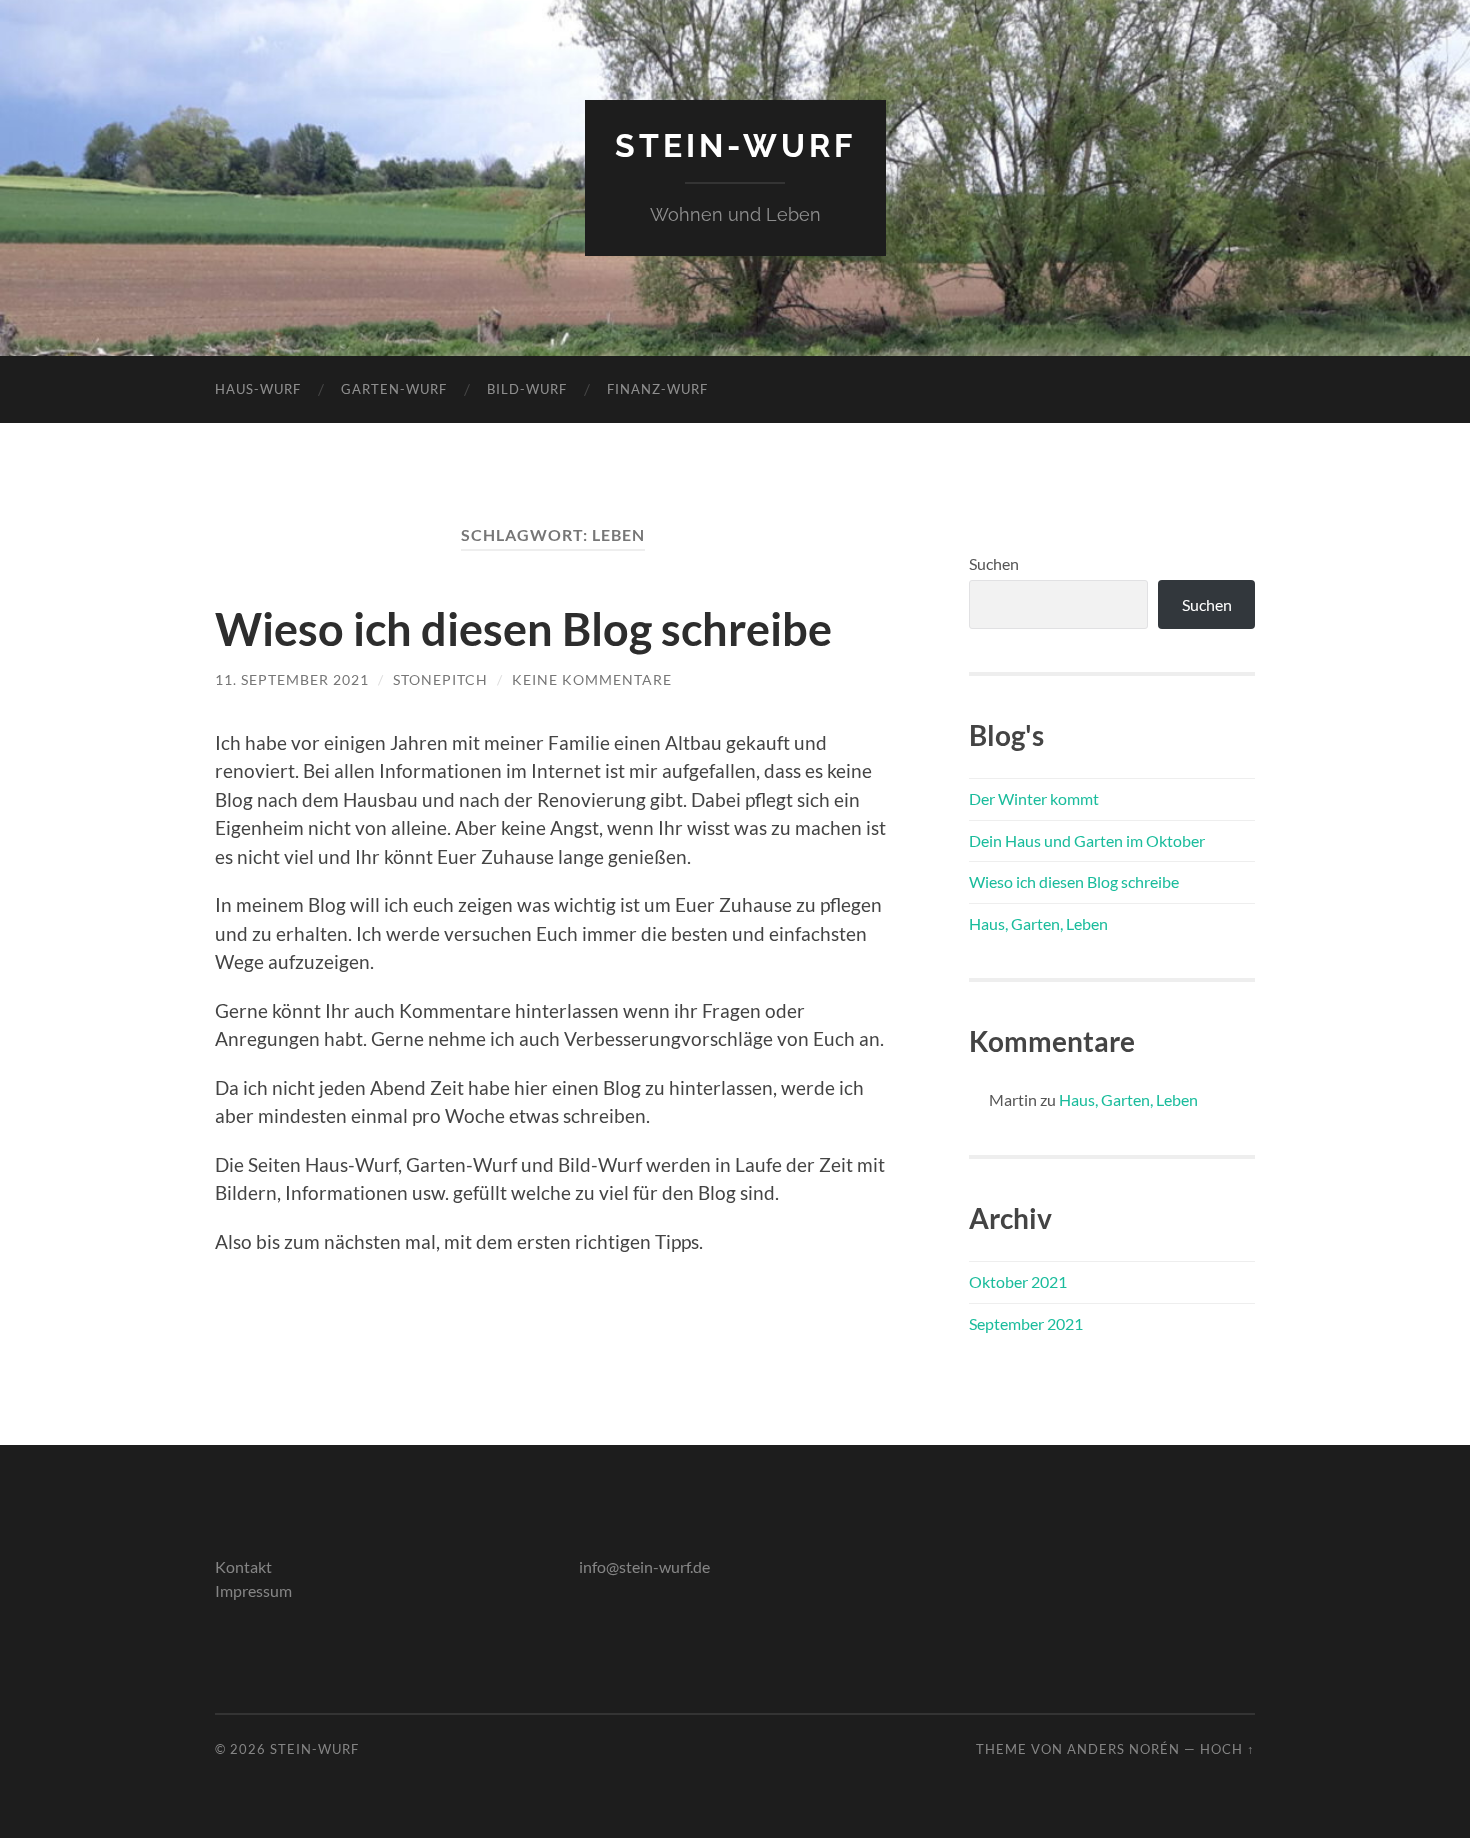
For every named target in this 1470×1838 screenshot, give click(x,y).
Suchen (994, 563)
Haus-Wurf (258, 389)
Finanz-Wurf (657, 389)
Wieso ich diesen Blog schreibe (523, 629)
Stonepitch (440, 679)
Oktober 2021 (1018, 1281)
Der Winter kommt (1034, 798)
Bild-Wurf (527, 389)
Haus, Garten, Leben (1038, 923)
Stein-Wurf (735, 145)
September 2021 (1026, 1323)
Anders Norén (1123, 1749)
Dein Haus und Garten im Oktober (1087, 840)
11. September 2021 (292, 679)
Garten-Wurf (394, 389)
